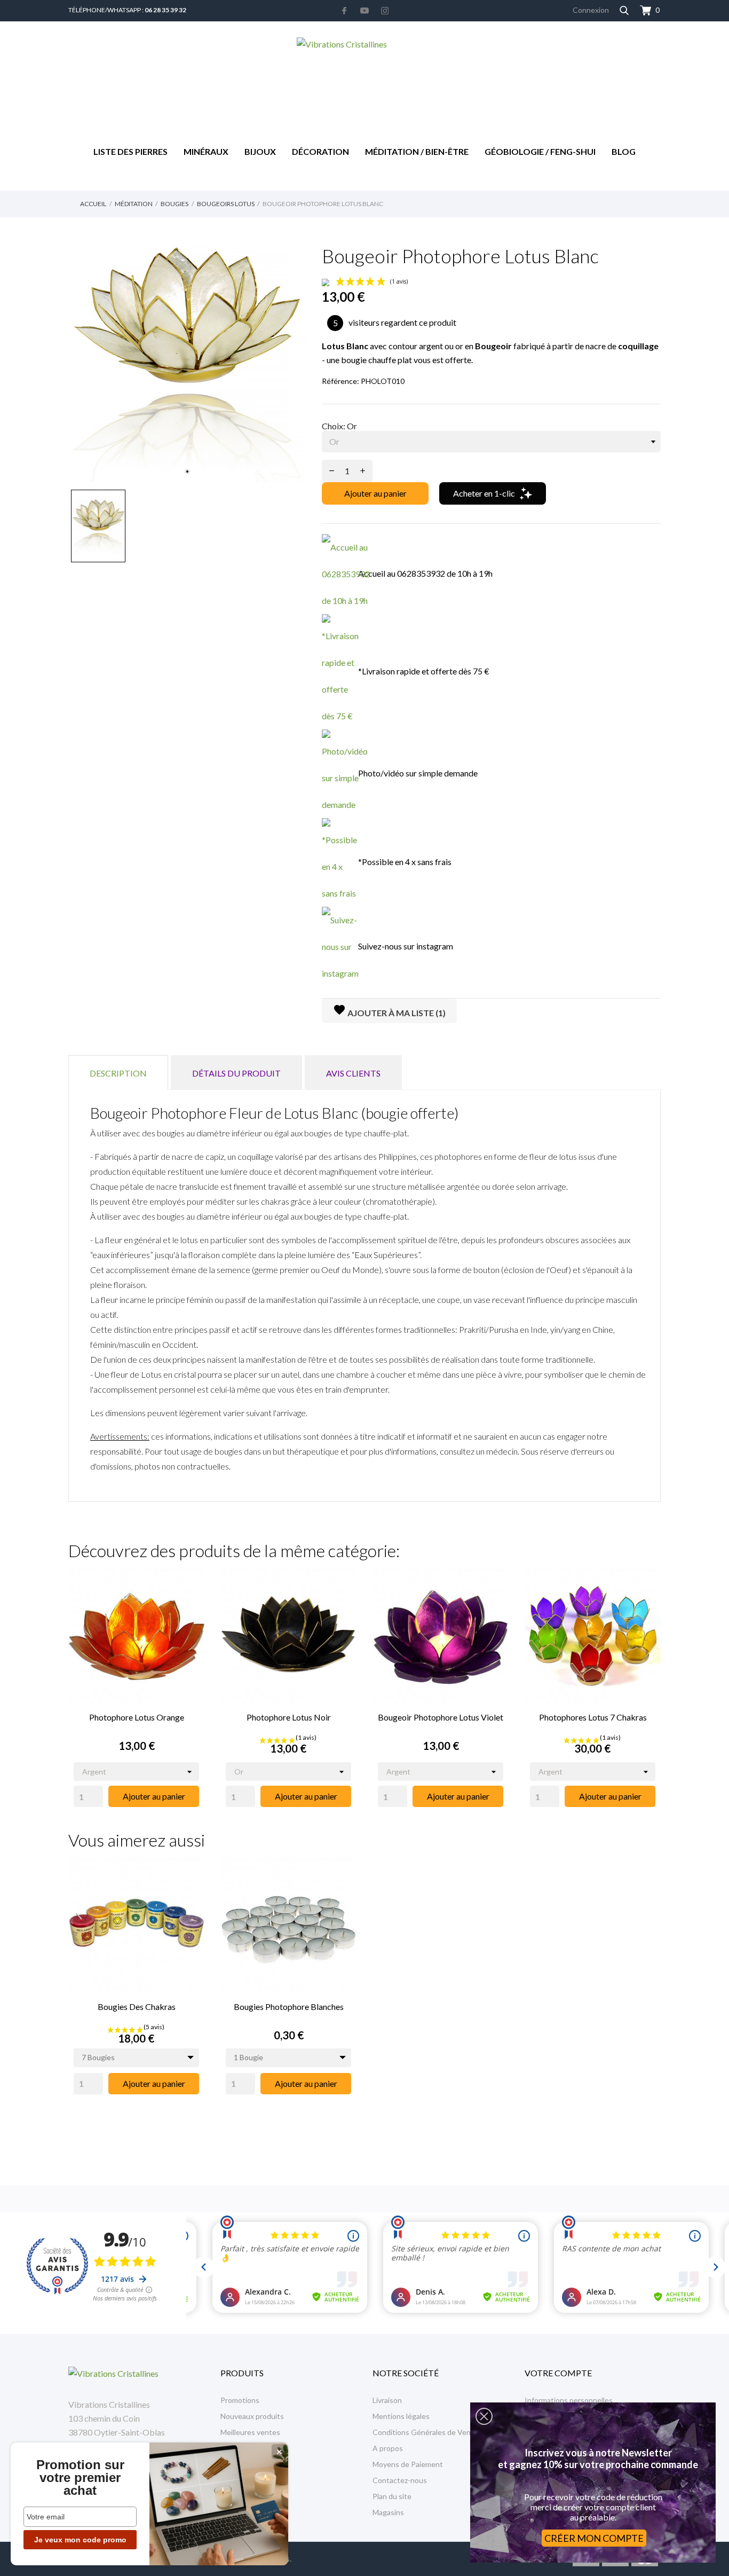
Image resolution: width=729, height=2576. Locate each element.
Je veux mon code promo (80, 2540)
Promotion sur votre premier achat (80, 2478)
